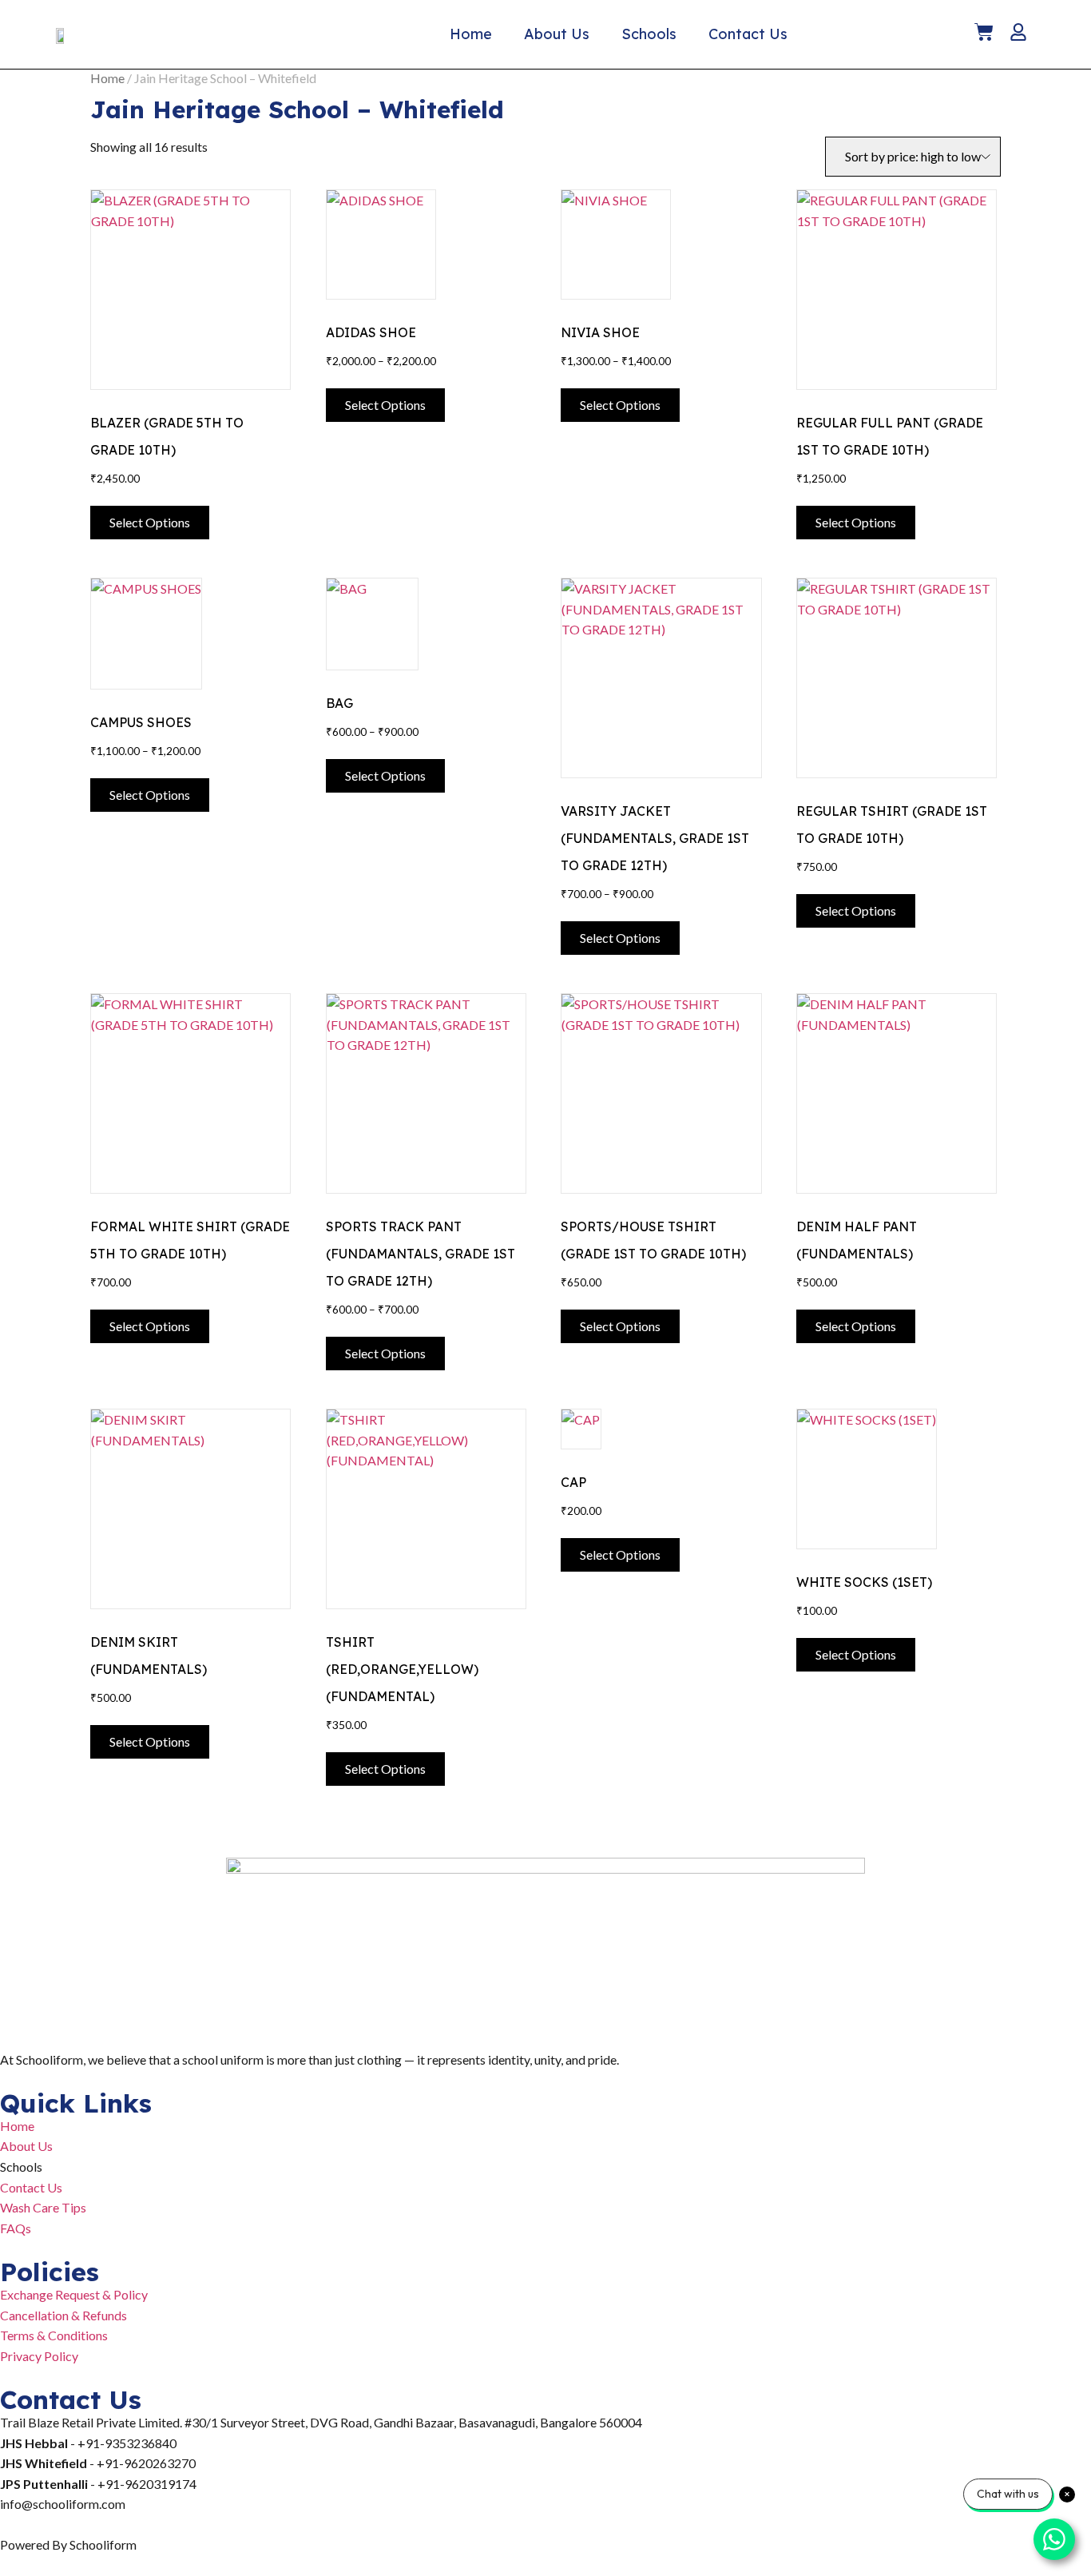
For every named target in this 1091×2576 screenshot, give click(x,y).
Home (471, 34)
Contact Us (748, 34)
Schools (649, 34)
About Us (557, 34)
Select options (150, 522)
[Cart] (984, 32)
